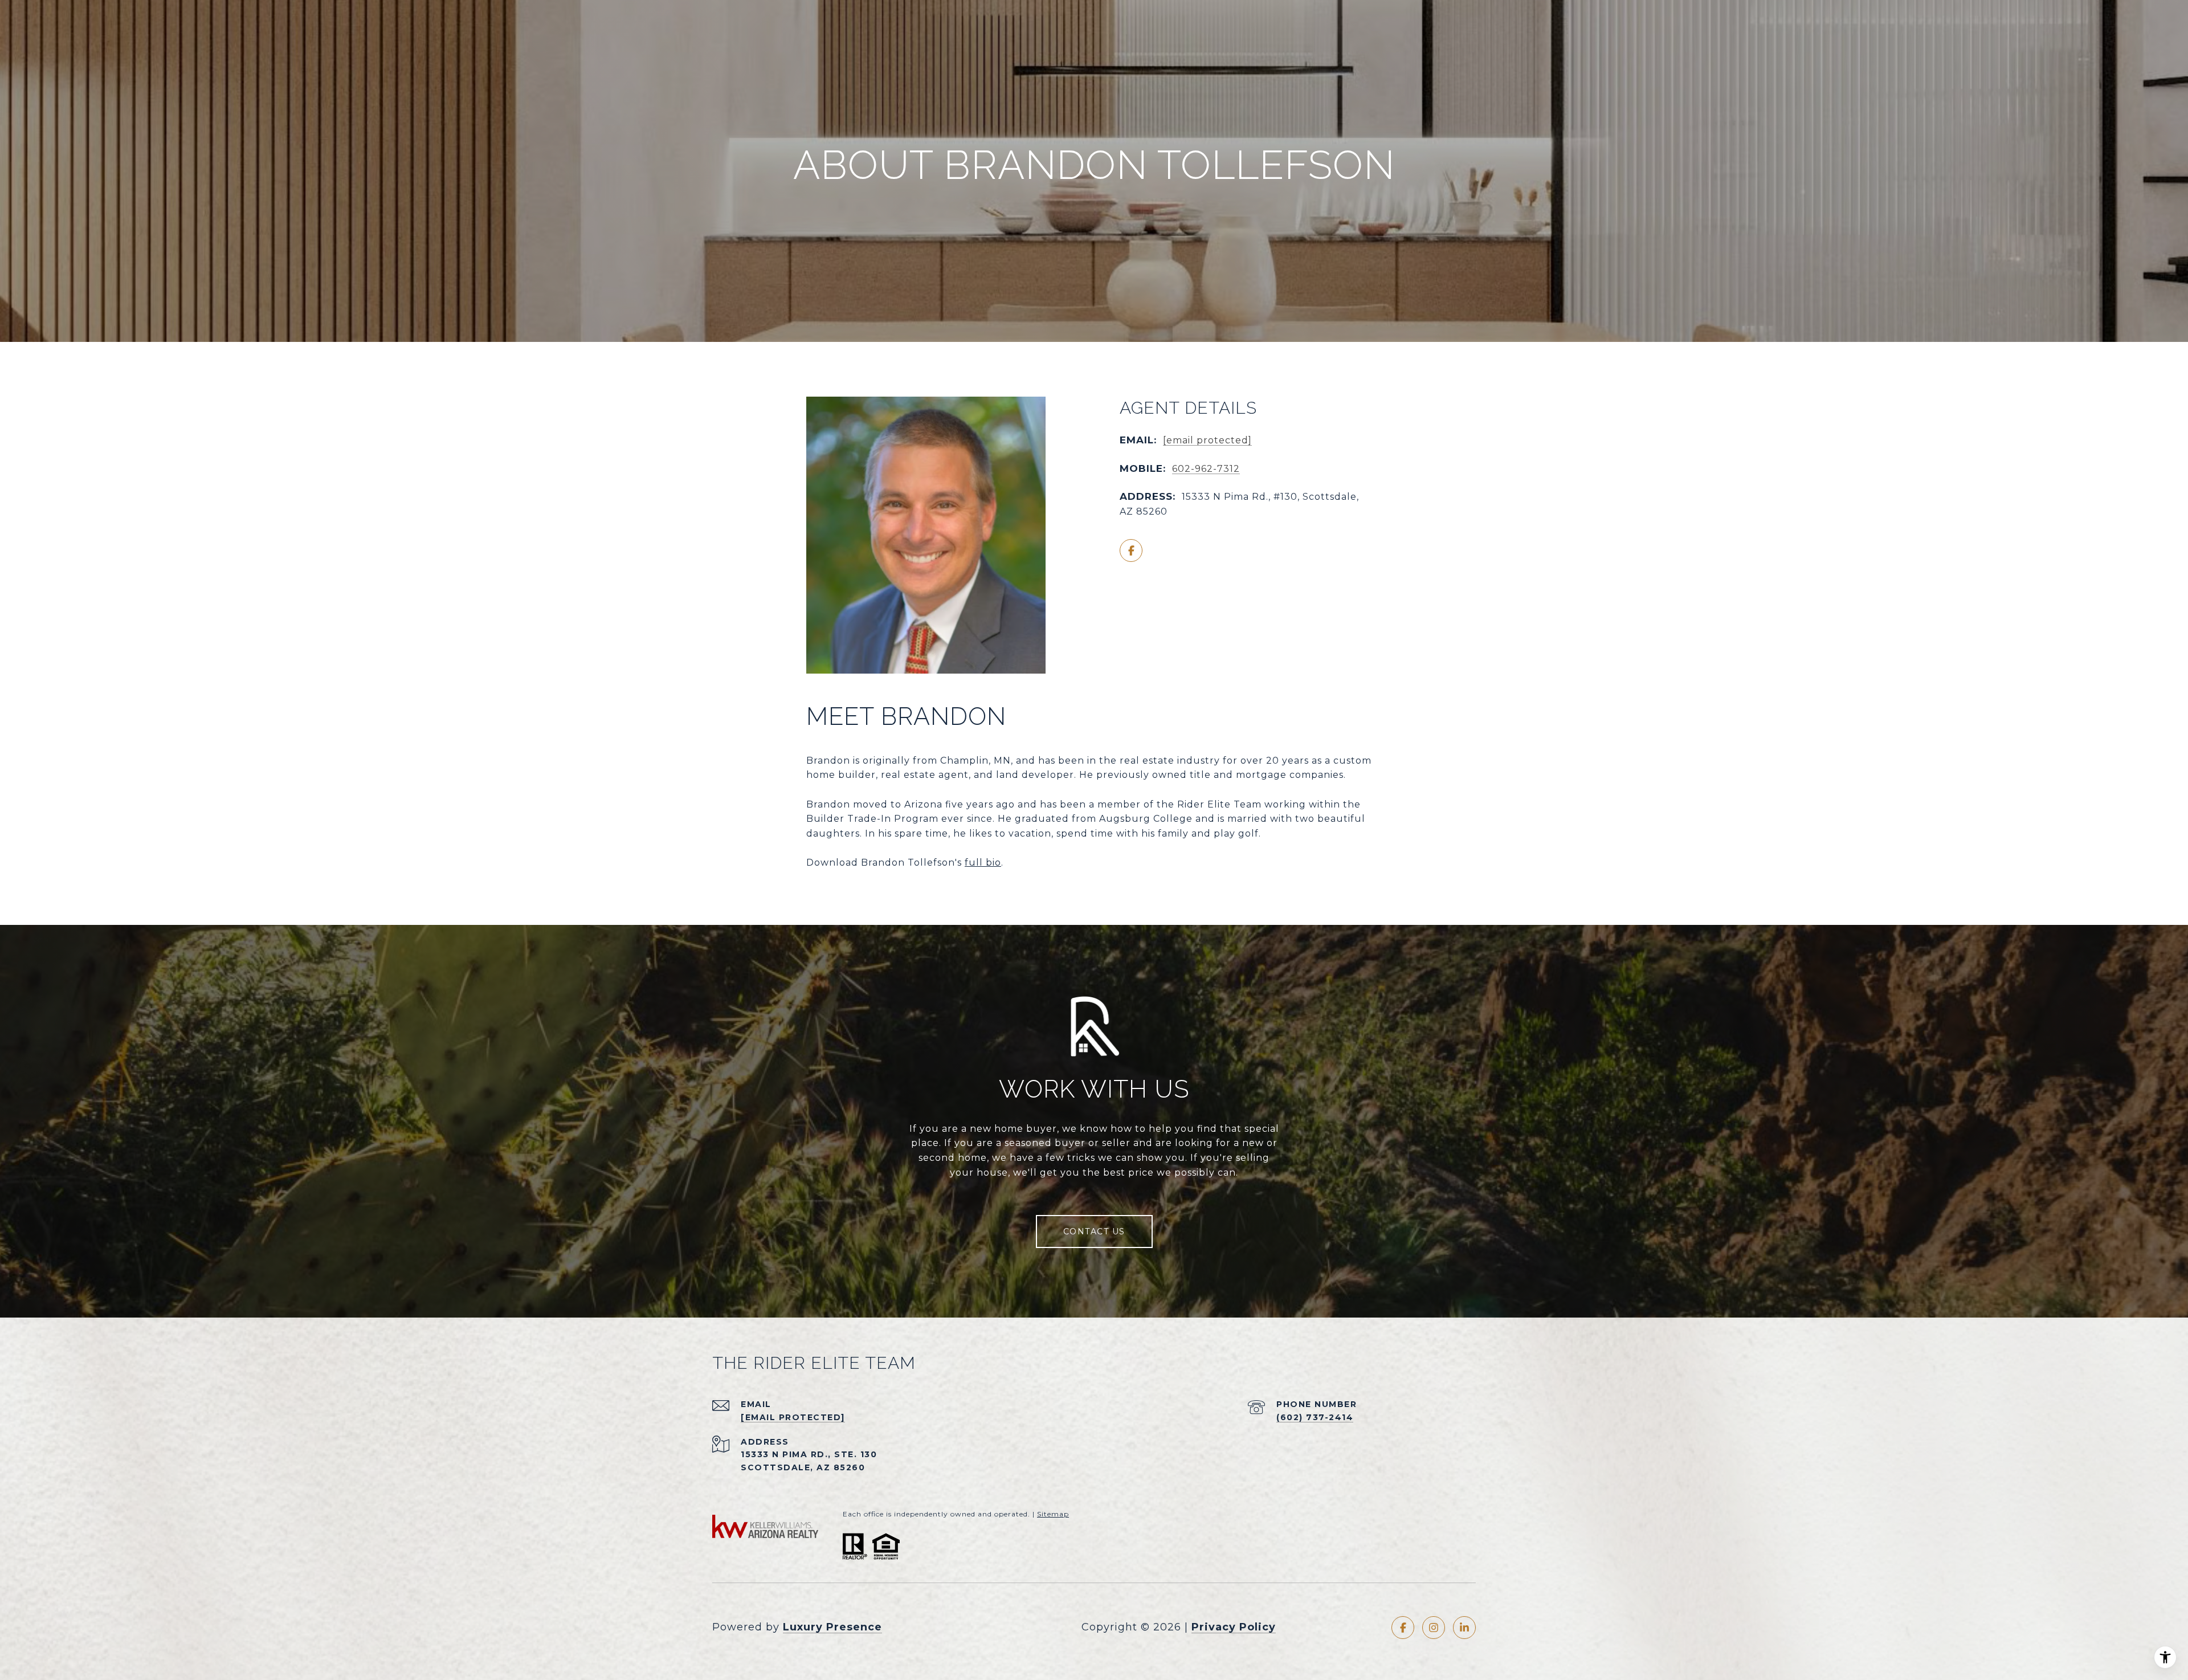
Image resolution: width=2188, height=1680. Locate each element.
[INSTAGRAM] (1434, 1628)
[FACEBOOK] (1131, 551)
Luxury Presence (832, 1627)
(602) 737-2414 (1315, 1417)
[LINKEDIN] (1464, 1628)
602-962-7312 (1206, 469)
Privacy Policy (1234, 1627)
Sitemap (1053, 1514)
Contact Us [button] (1094, 1232)
